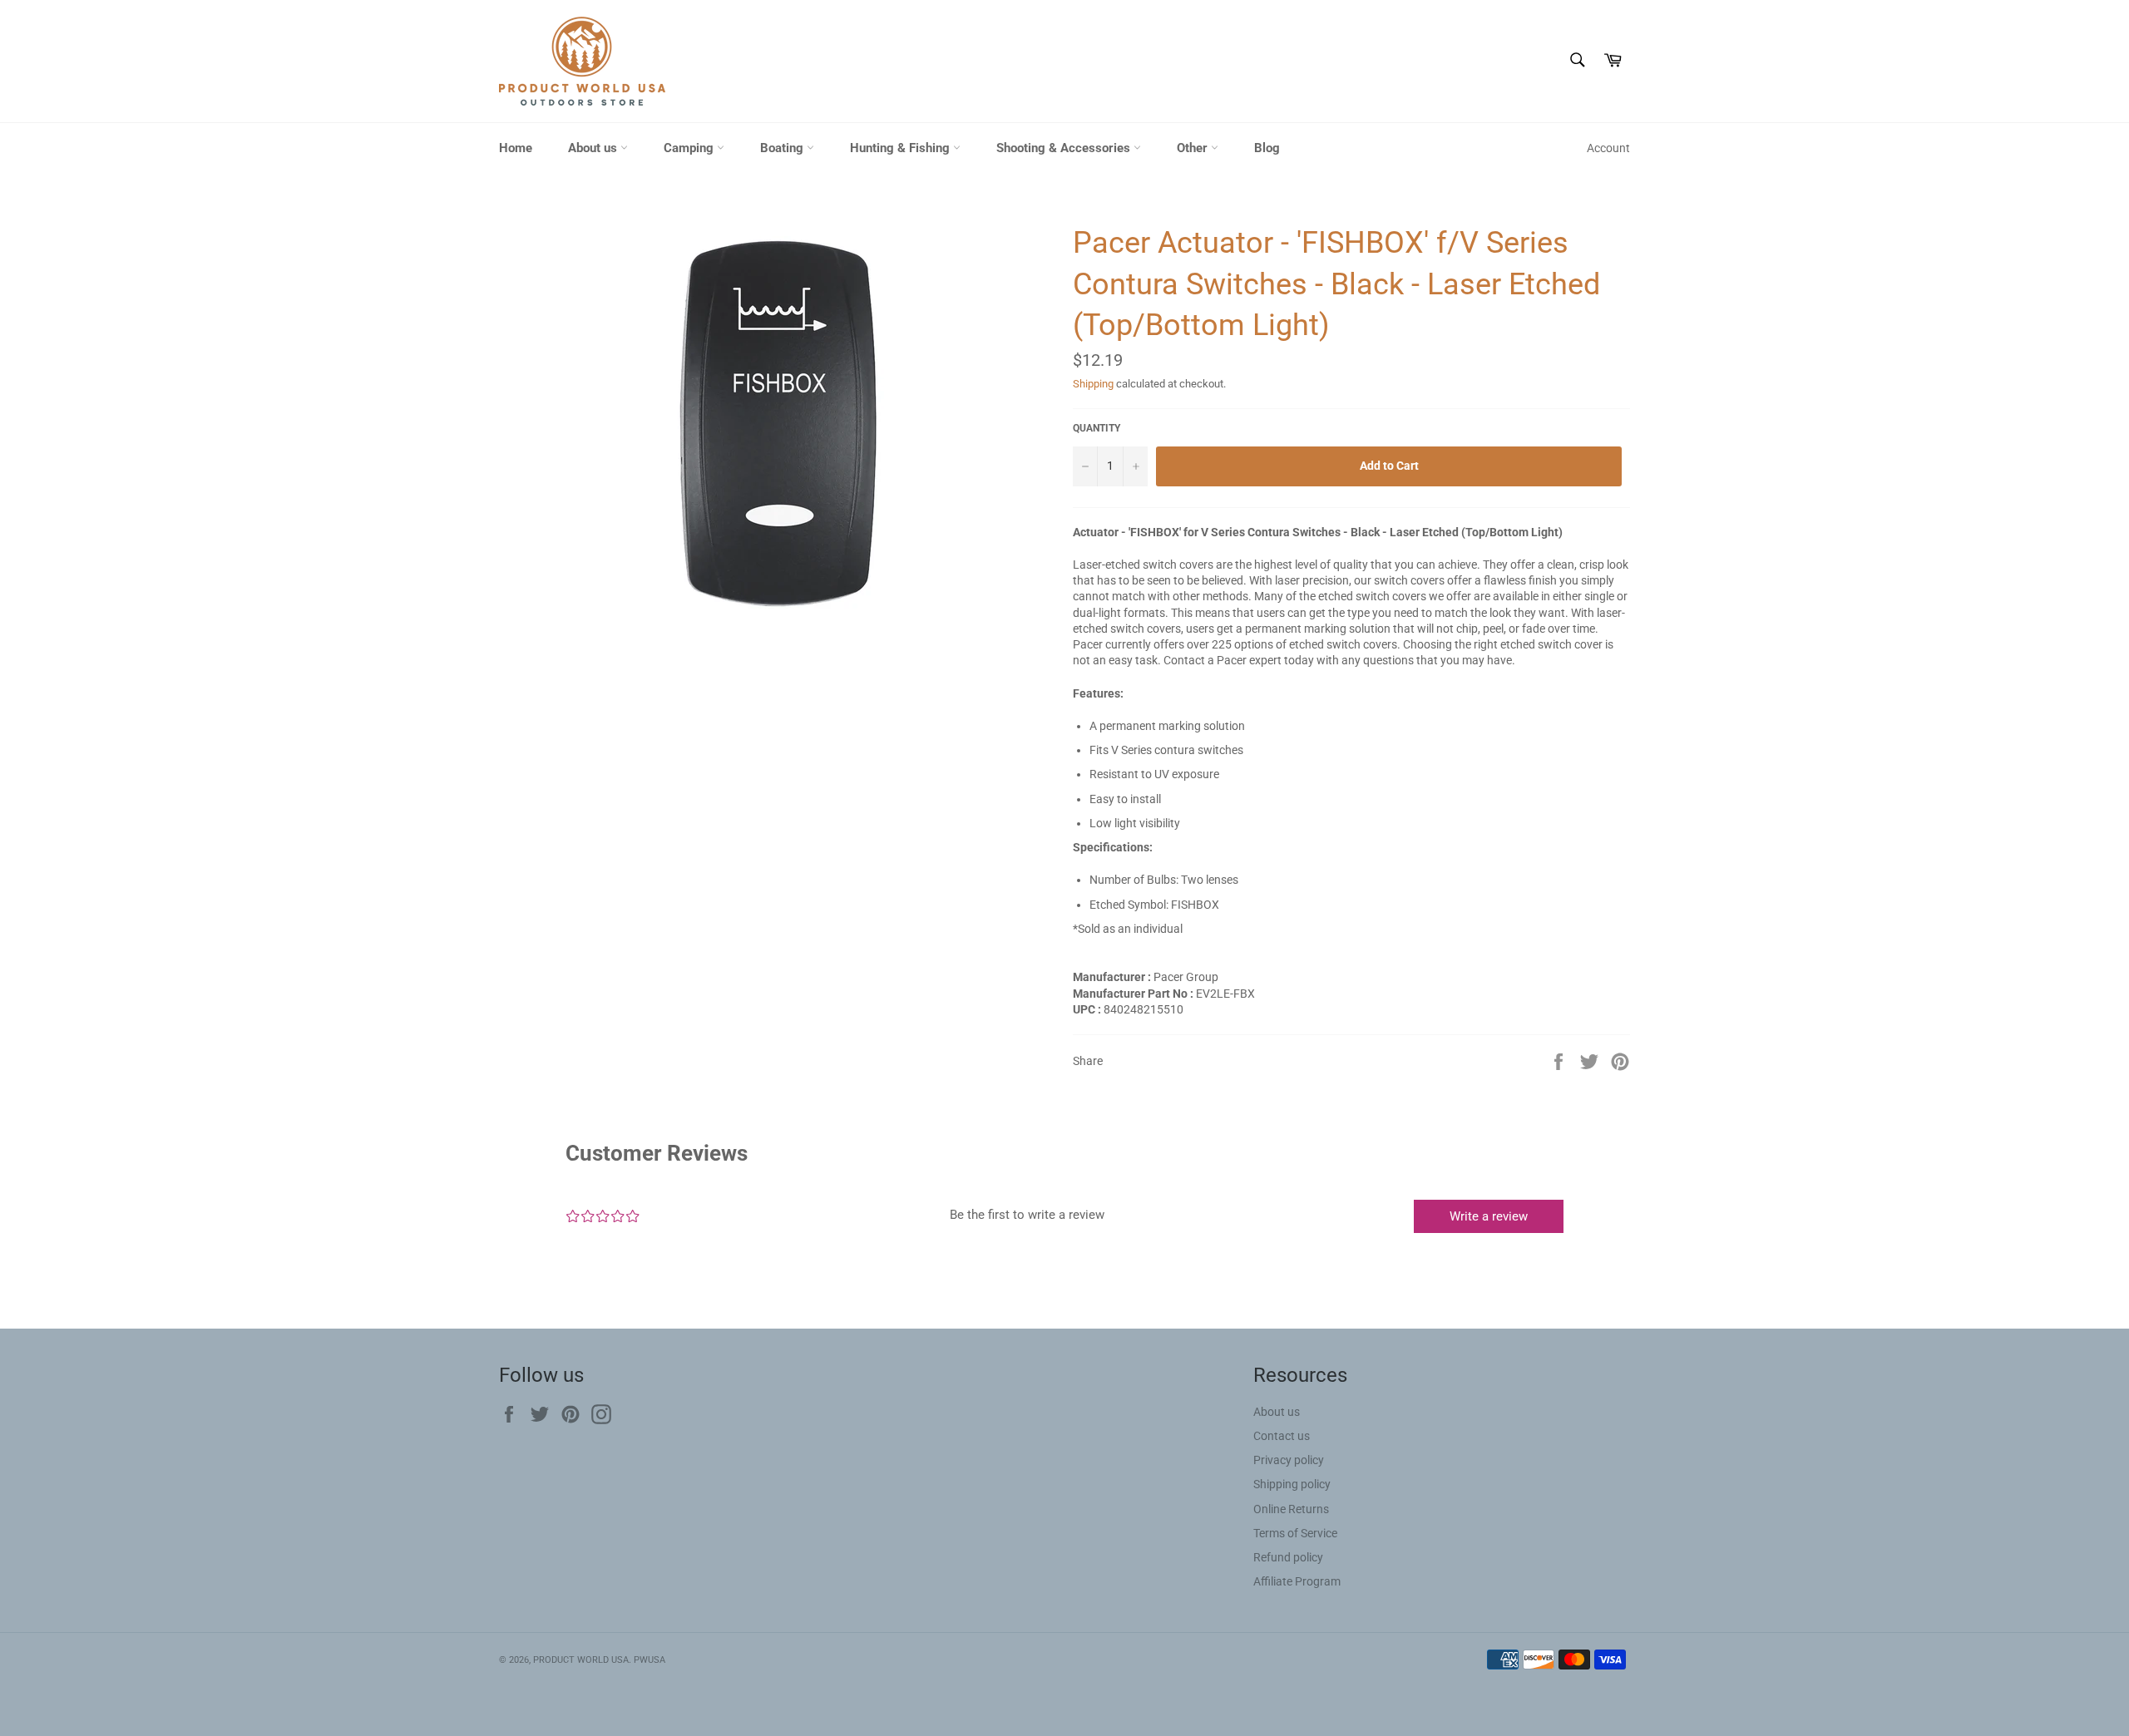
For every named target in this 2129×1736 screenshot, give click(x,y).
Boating (783, 148)
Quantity (1097, 428)
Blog (1267, 148)
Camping (690, 148)
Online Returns (1291, 1509)
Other (1194, 148)
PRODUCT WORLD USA (581, 1660)
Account (1608, 148)
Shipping (1093, 384)
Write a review (1489, 1216)
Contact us (1282, 1436)
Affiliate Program (1297, 1581)
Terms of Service (1295, 1533)
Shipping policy (1292, 1484)
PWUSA (650, 1660)
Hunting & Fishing (901, 148)
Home (516, 148)
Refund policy (1288, 1557)
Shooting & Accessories (1065, 148)
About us (594, 148)
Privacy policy (1289, 1460)
